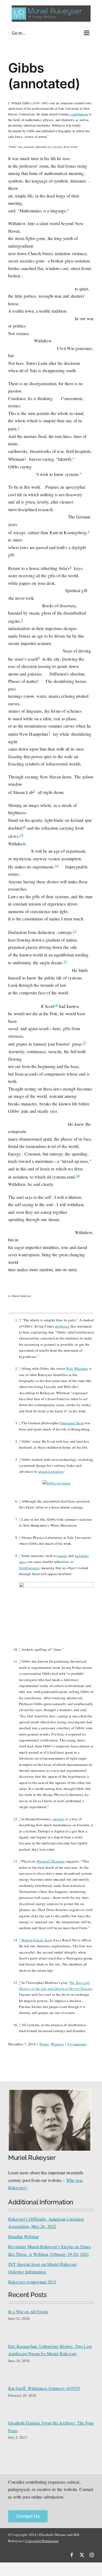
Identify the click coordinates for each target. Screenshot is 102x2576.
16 (78, 1175)
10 (21, 835)
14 (56, 1005)
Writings (57, 2044)
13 (65, 961)
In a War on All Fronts (28, 2311)
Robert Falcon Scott (37, 1940)
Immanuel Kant (72, 1423)
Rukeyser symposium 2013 (32, 2282)
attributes (62, 1326)
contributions (79, 114)
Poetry (44, 2044)
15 (84, 1043)
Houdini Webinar (24, 2236)
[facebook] (72, 2555)
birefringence (29, 1568)
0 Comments (77, 2044)
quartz (62, 1556)
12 (75, 931)
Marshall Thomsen (51, 1861)
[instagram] (92, 2555)
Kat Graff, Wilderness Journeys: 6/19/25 (44, 2388)
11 (57, 865)
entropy (59, 1819)
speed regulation (51, 1471)
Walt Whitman (77, 1368)
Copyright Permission (42, 2541)
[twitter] (82, 2555)
